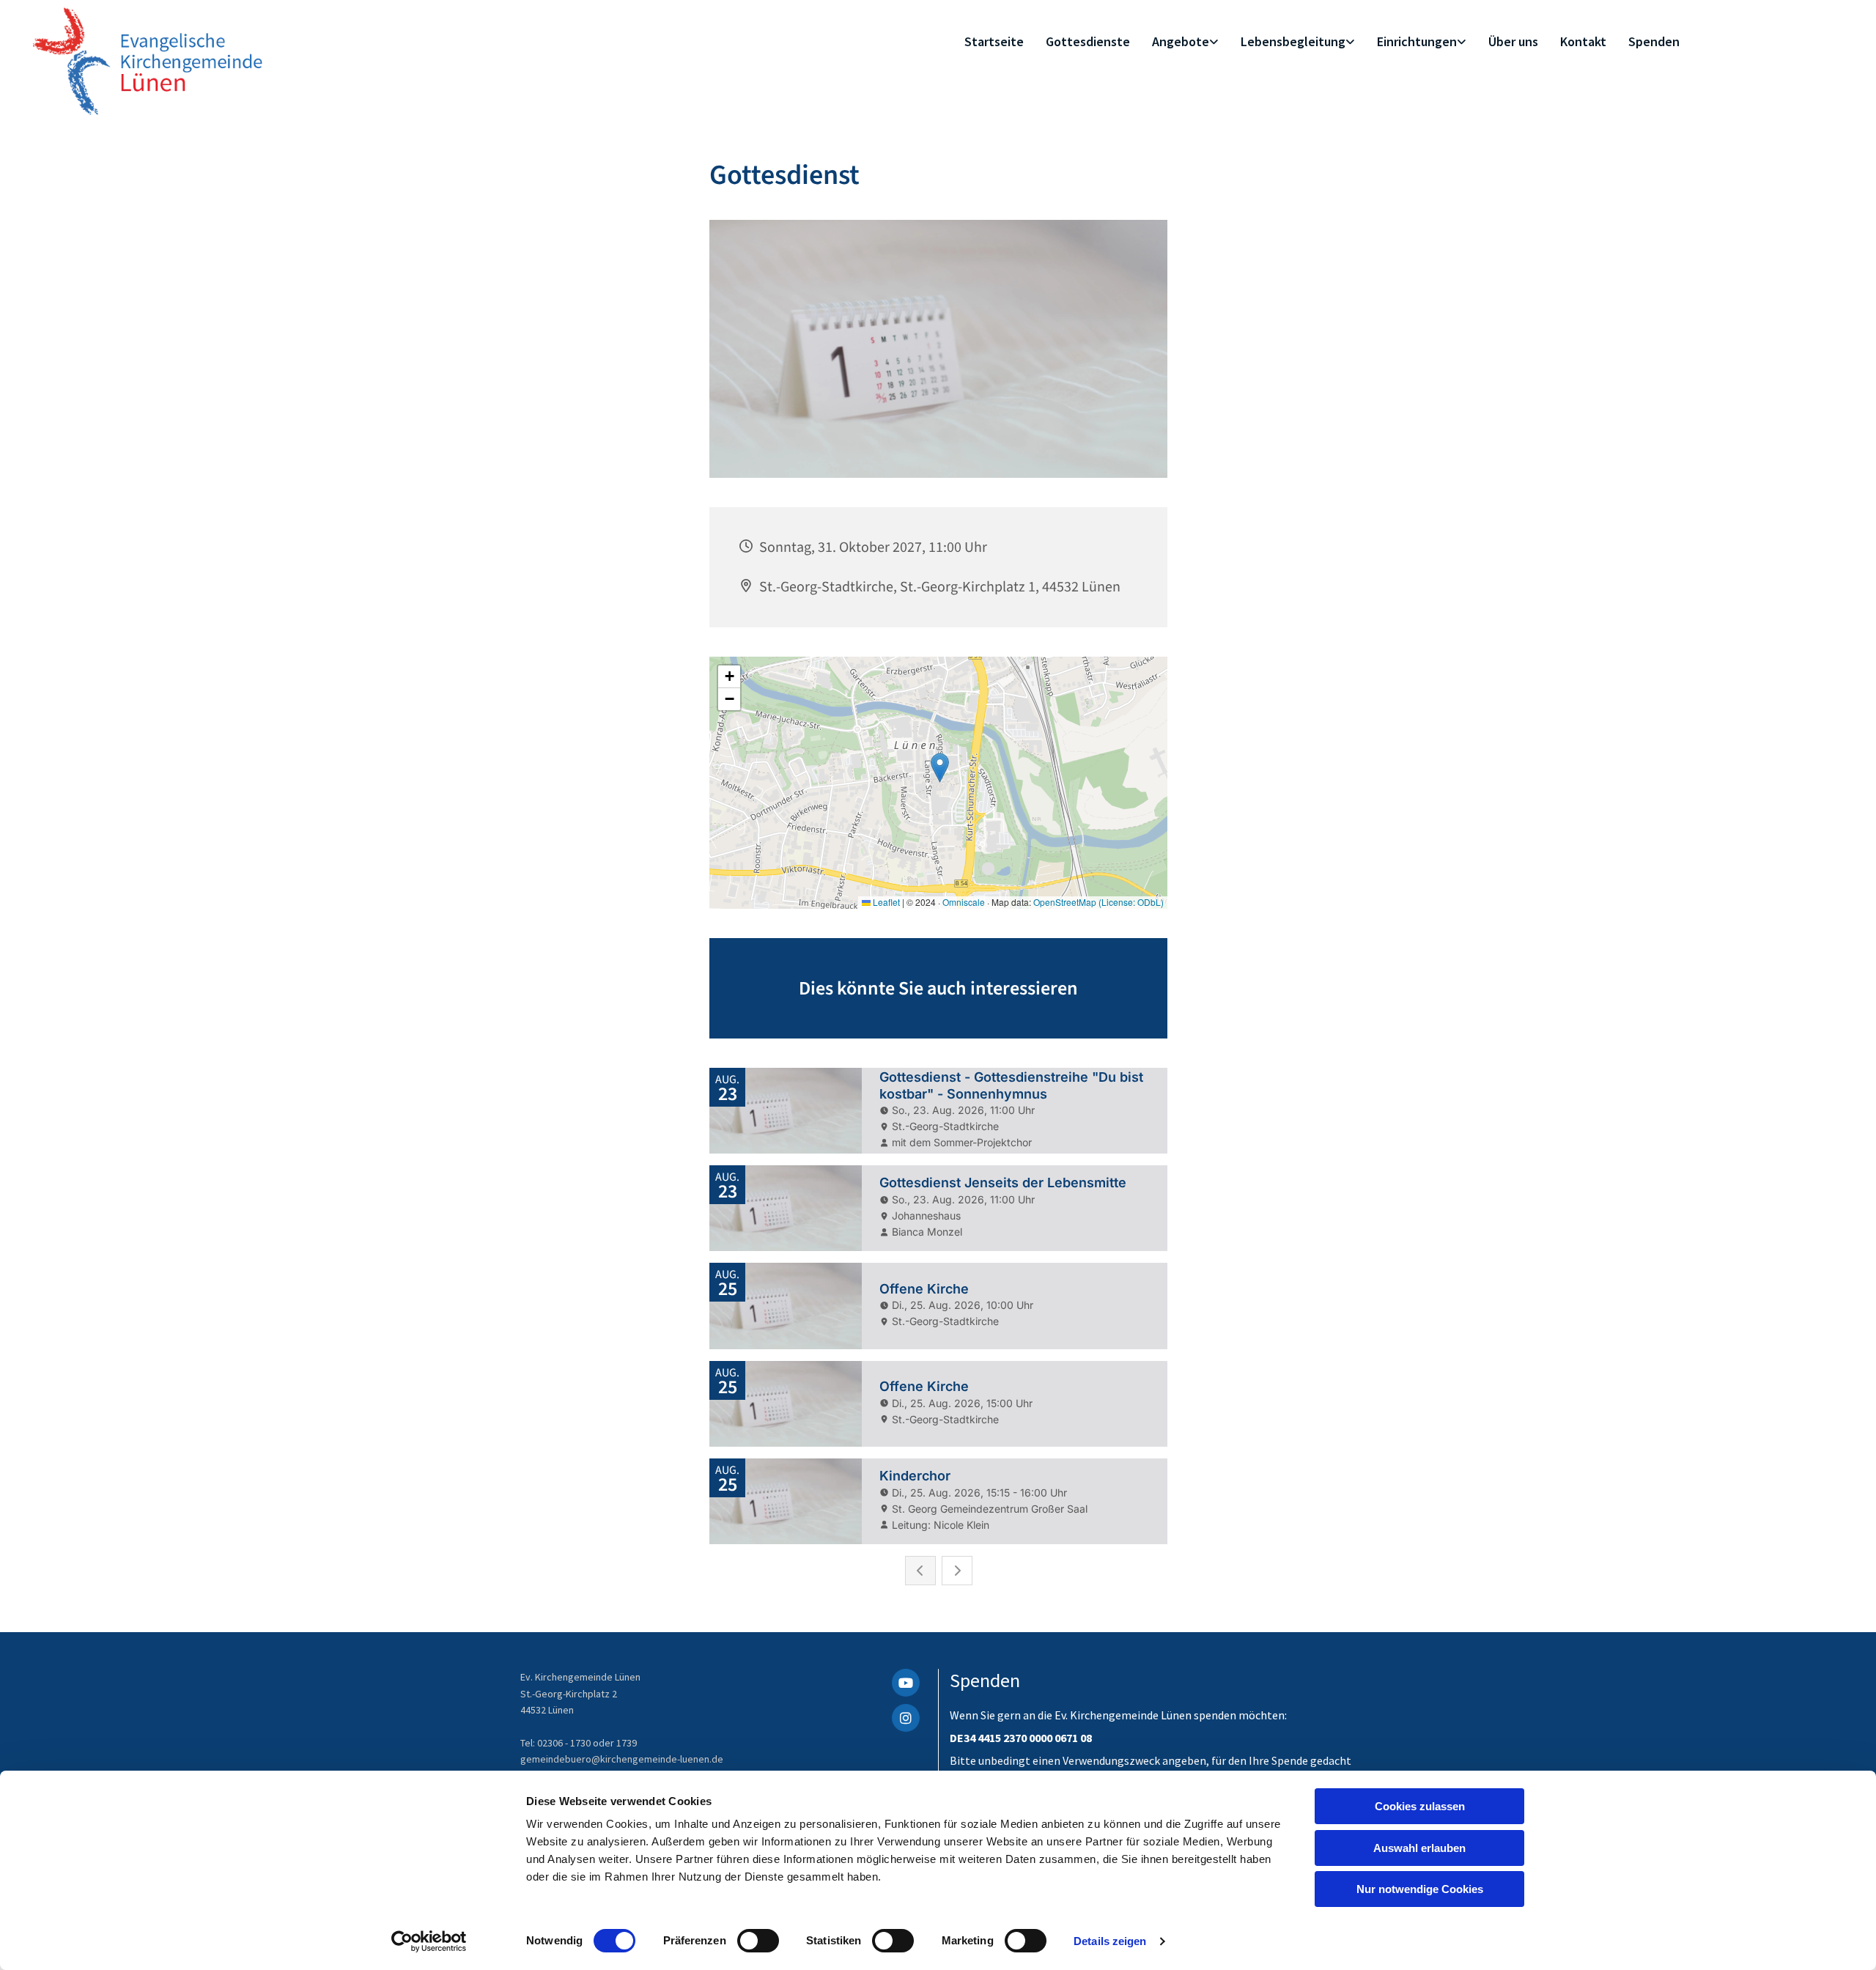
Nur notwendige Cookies (1420, 1889)
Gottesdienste (1088, 41)
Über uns (1513, 41)
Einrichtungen (1417, 41)
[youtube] (906, 1683)
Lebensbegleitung (1293, 41)
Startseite (994, 41)
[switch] (758, 1941)
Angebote (1181, 41)
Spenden (1654, 41)
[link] (1185, 42)
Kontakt (1583, 41)
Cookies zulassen (1420, 1806)
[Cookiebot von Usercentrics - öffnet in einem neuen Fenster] (429, 1941)
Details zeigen (1110, 1941)
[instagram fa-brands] (906, 1718)
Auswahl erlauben (1419, 1848)
